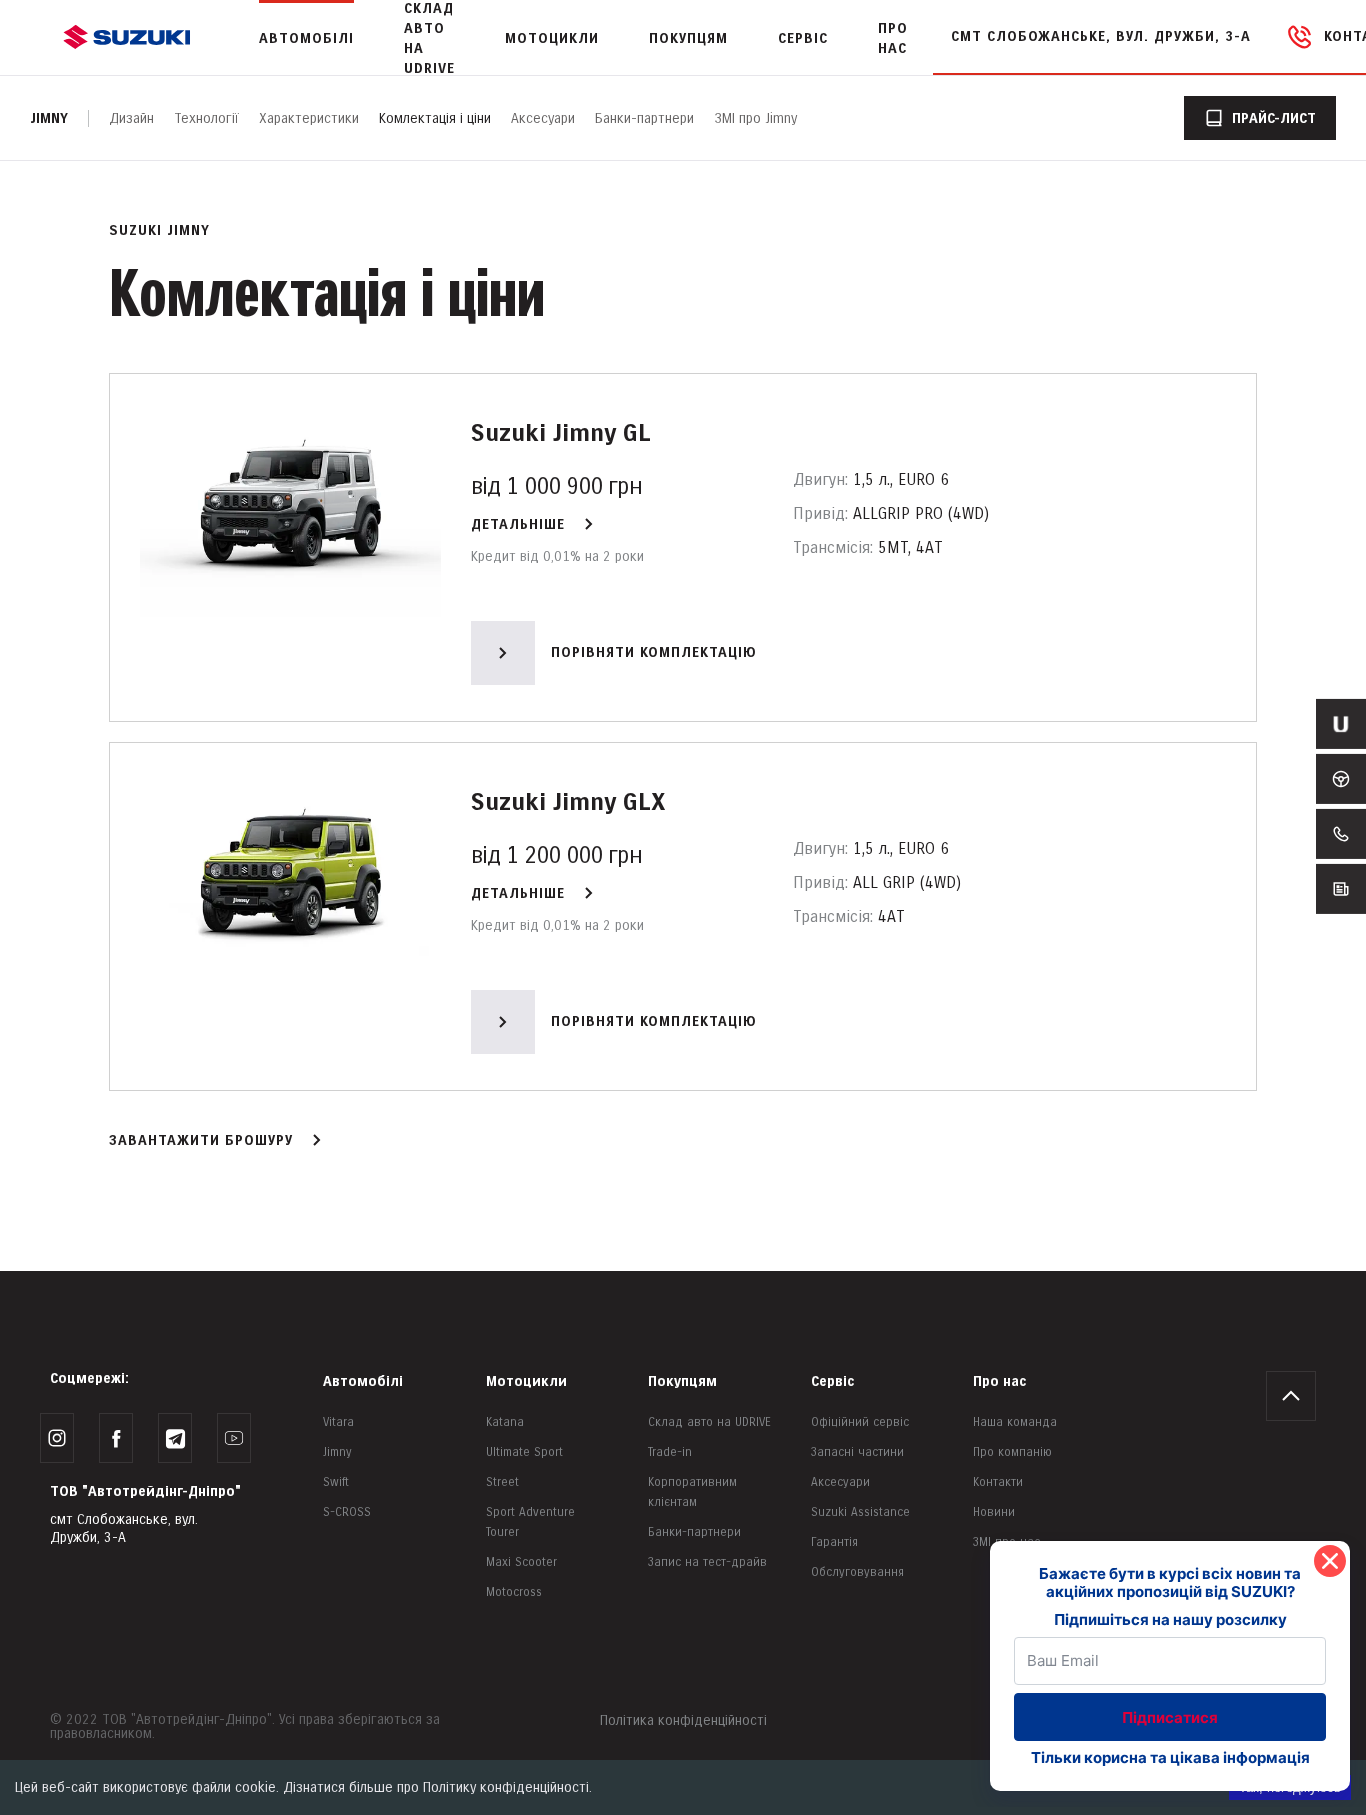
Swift (336, 1482)
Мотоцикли (552, 38)
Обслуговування (857, 1572)
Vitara (338, 1422)
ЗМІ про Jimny (755, 118)
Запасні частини (857, 1452)
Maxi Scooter (521, 1562)
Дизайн (131, 118)
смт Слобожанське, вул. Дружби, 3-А (1101, 36)
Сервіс (832, 1381)
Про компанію (1012, 1452)
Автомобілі (363, 1381)
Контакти (998, 1482)
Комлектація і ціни (435, 118)
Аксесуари (543, 118)
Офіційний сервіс (860, 1422)
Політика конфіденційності (683, 1720)
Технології (206, 118)
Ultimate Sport (524, 1452)
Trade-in (670, 1452)
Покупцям (682, 1381)
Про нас (999, 1381)
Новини (994, 1512)
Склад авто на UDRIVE (709, 1422)
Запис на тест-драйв (707, 1562)
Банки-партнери (644, 118)
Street (502, 1482)
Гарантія (834, 1542)
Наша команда (1015, 1422)
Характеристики (309, 118)
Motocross (514, 1592)
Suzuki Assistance (860, 1512)
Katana (505, 1422)
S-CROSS (347, 1512)
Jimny (49, 118)
